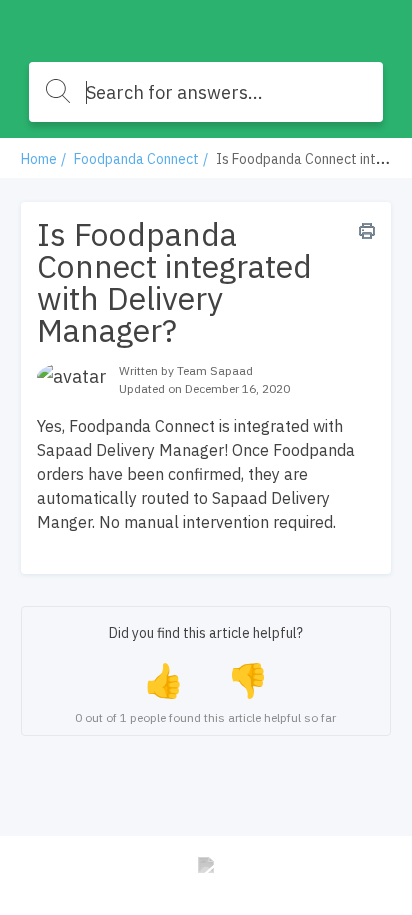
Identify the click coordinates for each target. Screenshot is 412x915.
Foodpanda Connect (136, 159)
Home (39, 159)
